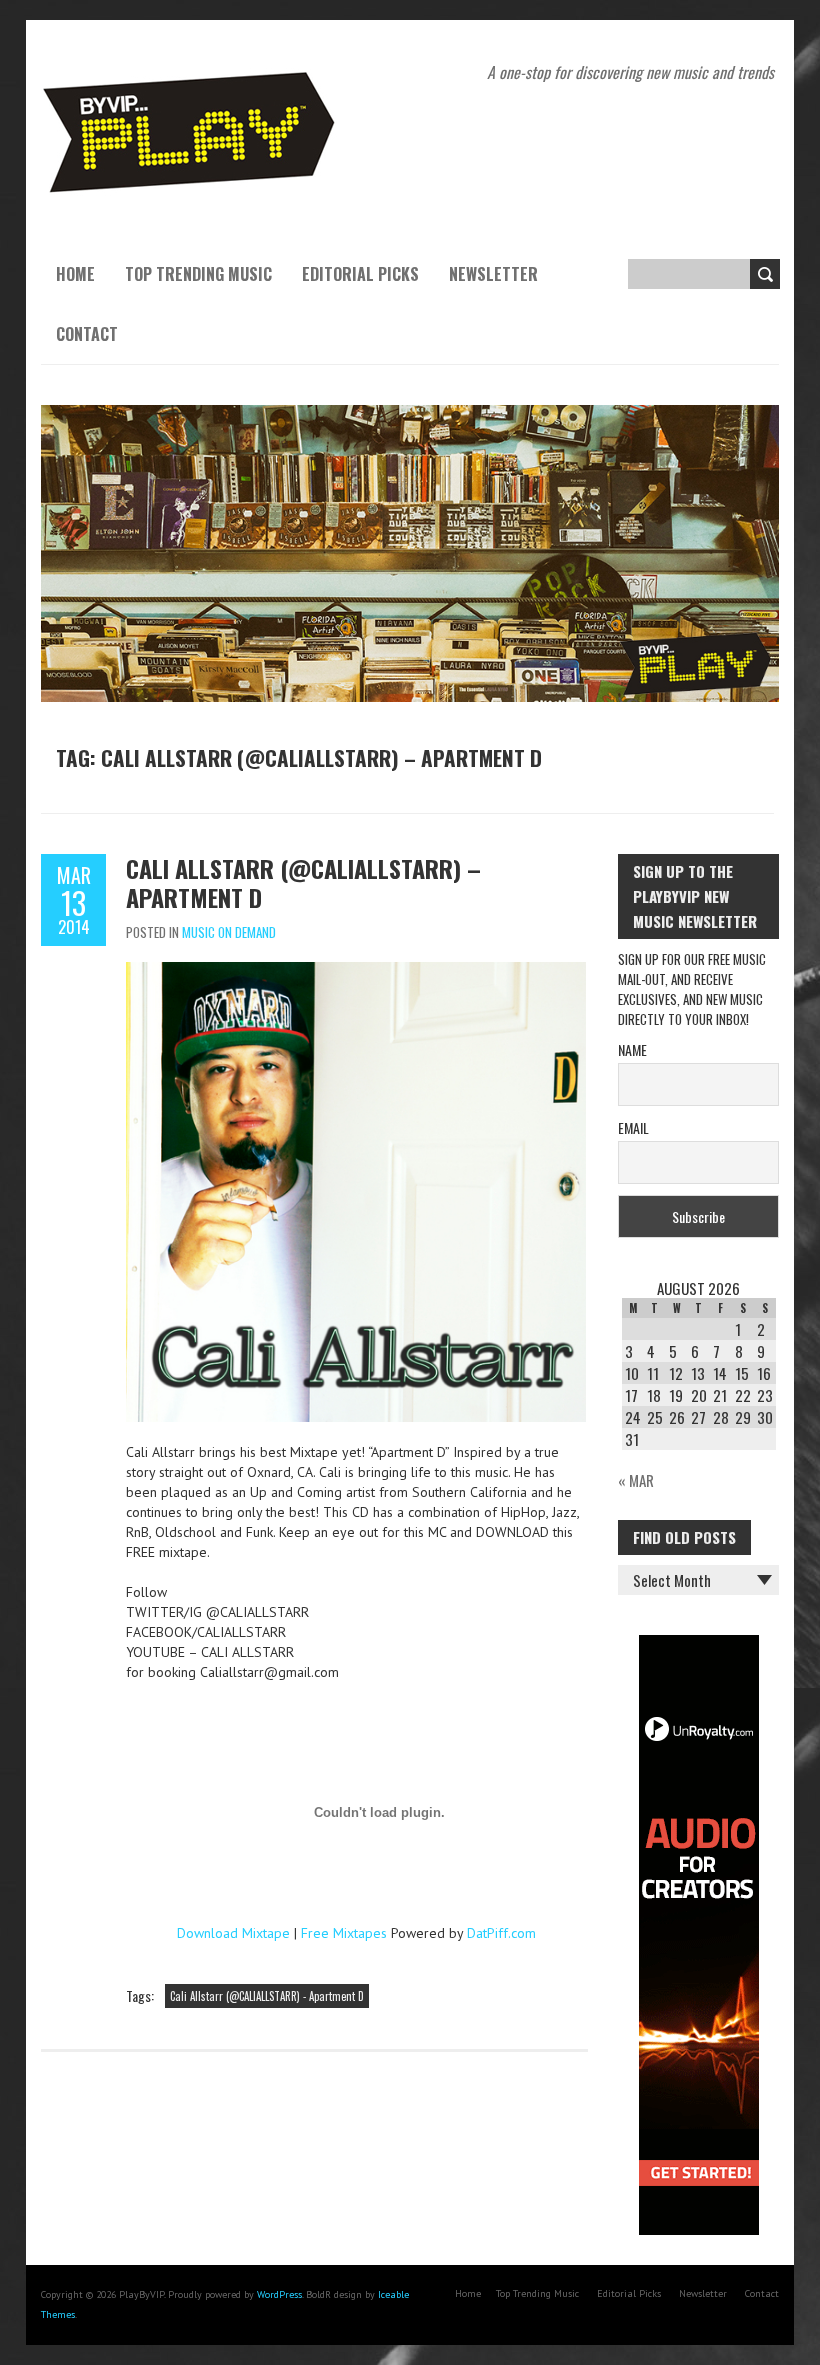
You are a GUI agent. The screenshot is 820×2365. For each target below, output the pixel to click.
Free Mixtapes (344, 1933)
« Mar (636, 1480)
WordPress (279, 2294)
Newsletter (493, 274)
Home (75, 274)
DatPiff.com (501, 1933)
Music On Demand (229, 932)
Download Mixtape (233, 1933)
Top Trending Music (198, 274)
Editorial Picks (360, 274)
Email (633, 1127)
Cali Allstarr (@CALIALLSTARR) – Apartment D (303, 882)
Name (632, 1049)
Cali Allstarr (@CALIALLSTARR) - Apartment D (267, 1996)
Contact (87, 334)
